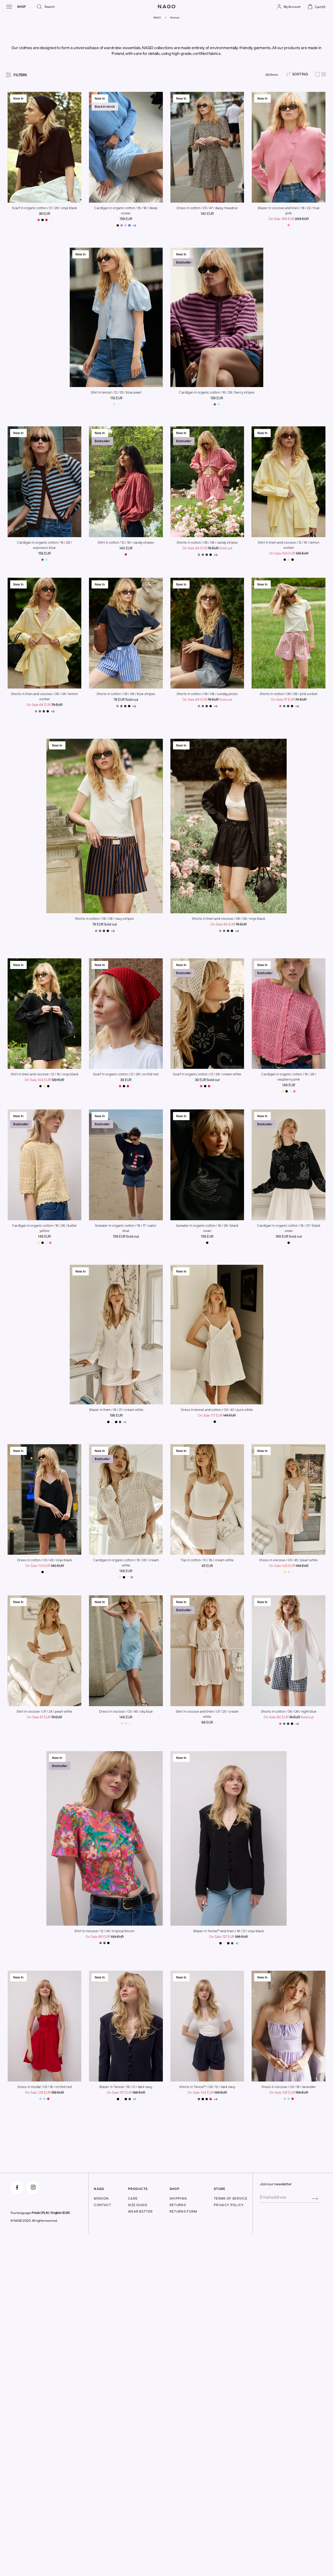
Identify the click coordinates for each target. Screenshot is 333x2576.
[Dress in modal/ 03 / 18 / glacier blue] (40, 2099)
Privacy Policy (229, 2205)
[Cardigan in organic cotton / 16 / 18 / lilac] (126, 225)
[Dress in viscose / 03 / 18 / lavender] (44, 2099)
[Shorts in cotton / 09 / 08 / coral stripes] (199, 555)
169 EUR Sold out (289, 1236)
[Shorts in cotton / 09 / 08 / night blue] (211, 555)
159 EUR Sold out (126, 1236)
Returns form (183, 2211)
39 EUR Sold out (207, 1080)
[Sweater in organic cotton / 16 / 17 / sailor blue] (126, 1243)
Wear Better (140, 2211)
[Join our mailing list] (315, 2198)
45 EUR (207, 1566)
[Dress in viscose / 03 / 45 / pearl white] (293, 1572)
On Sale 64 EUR (44, 705)
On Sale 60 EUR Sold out (289, 1717)
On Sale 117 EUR (217, 1415)
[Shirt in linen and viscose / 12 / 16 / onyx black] (293, 560)
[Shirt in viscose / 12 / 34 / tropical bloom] (101, 1943)
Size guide (138, 2205)
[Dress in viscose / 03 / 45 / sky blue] (289, 1572)
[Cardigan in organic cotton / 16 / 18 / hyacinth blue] (129, 225)
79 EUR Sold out (126, 699)
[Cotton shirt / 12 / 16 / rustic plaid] (285, 560)
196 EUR (116, 1415)
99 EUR (207, 1722)
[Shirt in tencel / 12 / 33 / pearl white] (118, 404)
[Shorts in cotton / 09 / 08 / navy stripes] (207, 555)
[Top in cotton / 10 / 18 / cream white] (207, 1572)
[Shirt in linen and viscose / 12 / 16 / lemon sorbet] (289, 560)
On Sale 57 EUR (289, 699)
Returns (178, 2205)
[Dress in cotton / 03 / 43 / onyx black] (215, 1422)
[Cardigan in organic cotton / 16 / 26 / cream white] (290, 1091)
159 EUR (126, 219)
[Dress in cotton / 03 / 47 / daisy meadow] (207, 220)
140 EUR (207, 214)
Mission (101, 2198)
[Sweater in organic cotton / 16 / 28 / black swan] (207, 1243)
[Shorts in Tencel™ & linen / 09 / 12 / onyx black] (203, 2099)
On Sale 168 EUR (289, 219)
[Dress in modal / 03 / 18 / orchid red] (48, 2099)
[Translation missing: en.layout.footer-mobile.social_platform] (17, 2187)
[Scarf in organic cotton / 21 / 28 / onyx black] (43, 220)
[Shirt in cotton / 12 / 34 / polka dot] (108, 1943)
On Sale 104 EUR (289, 553)
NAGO (157, 17)
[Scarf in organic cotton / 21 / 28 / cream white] (50, 220)
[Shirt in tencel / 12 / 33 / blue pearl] (114, 404)
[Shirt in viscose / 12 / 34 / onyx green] (104, 1943)
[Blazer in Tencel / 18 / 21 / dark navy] (120, 1422)
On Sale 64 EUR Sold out (207, 548)
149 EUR (289, 1085)
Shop (21, 7)
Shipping (178, 2198)
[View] (321, 75)
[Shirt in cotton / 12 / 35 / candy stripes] (126, 554)
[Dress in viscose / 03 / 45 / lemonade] (285, 1572)
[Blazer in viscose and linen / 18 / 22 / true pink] (289, 225)
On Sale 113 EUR (44, 1566)
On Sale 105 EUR (289, 1566)
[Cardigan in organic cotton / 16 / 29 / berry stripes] (215, 404)
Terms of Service (231, 2198)
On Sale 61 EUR (44, 1717)
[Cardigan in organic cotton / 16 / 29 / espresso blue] (219, 404)
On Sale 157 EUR (228, 1937)
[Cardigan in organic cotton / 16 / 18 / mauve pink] (122, 225)
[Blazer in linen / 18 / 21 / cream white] (112, 1422)
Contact (103, 2205)
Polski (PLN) (40, 2213)
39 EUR (44, 214)
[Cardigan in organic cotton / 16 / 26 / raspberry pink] (294, 1091)
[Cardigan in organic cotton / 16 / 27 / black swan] (289, 1243)
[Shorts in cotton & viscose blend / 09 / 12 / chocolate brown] (199, 2099)
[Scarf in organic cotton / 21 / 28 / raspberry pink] (39, 220)
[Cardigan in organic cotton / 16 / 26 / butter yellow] (283, 1091)
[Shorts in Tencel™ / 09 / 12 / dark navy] (207, 2099)
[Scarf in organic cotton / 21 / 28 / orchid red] (46, 220)
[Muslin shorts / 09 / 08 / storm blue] (203, 555)
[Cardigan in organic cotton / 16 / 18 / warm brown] (118, 225)
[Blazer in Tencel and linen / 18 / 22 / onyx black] (108, 1422)
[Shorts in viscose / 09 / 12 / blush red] (211, 2099)
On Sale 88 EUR (104, 1937)
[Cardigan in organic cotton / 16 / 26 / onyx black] (287, 1091)
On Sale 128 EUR (44, 2092)
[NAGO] (166, 11)
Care (133, 2198)
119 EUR (116, 398)
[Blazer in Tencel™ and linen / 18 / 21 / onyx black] (116, 1422)
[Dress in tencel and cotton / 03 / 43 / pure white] (219, 1422)
